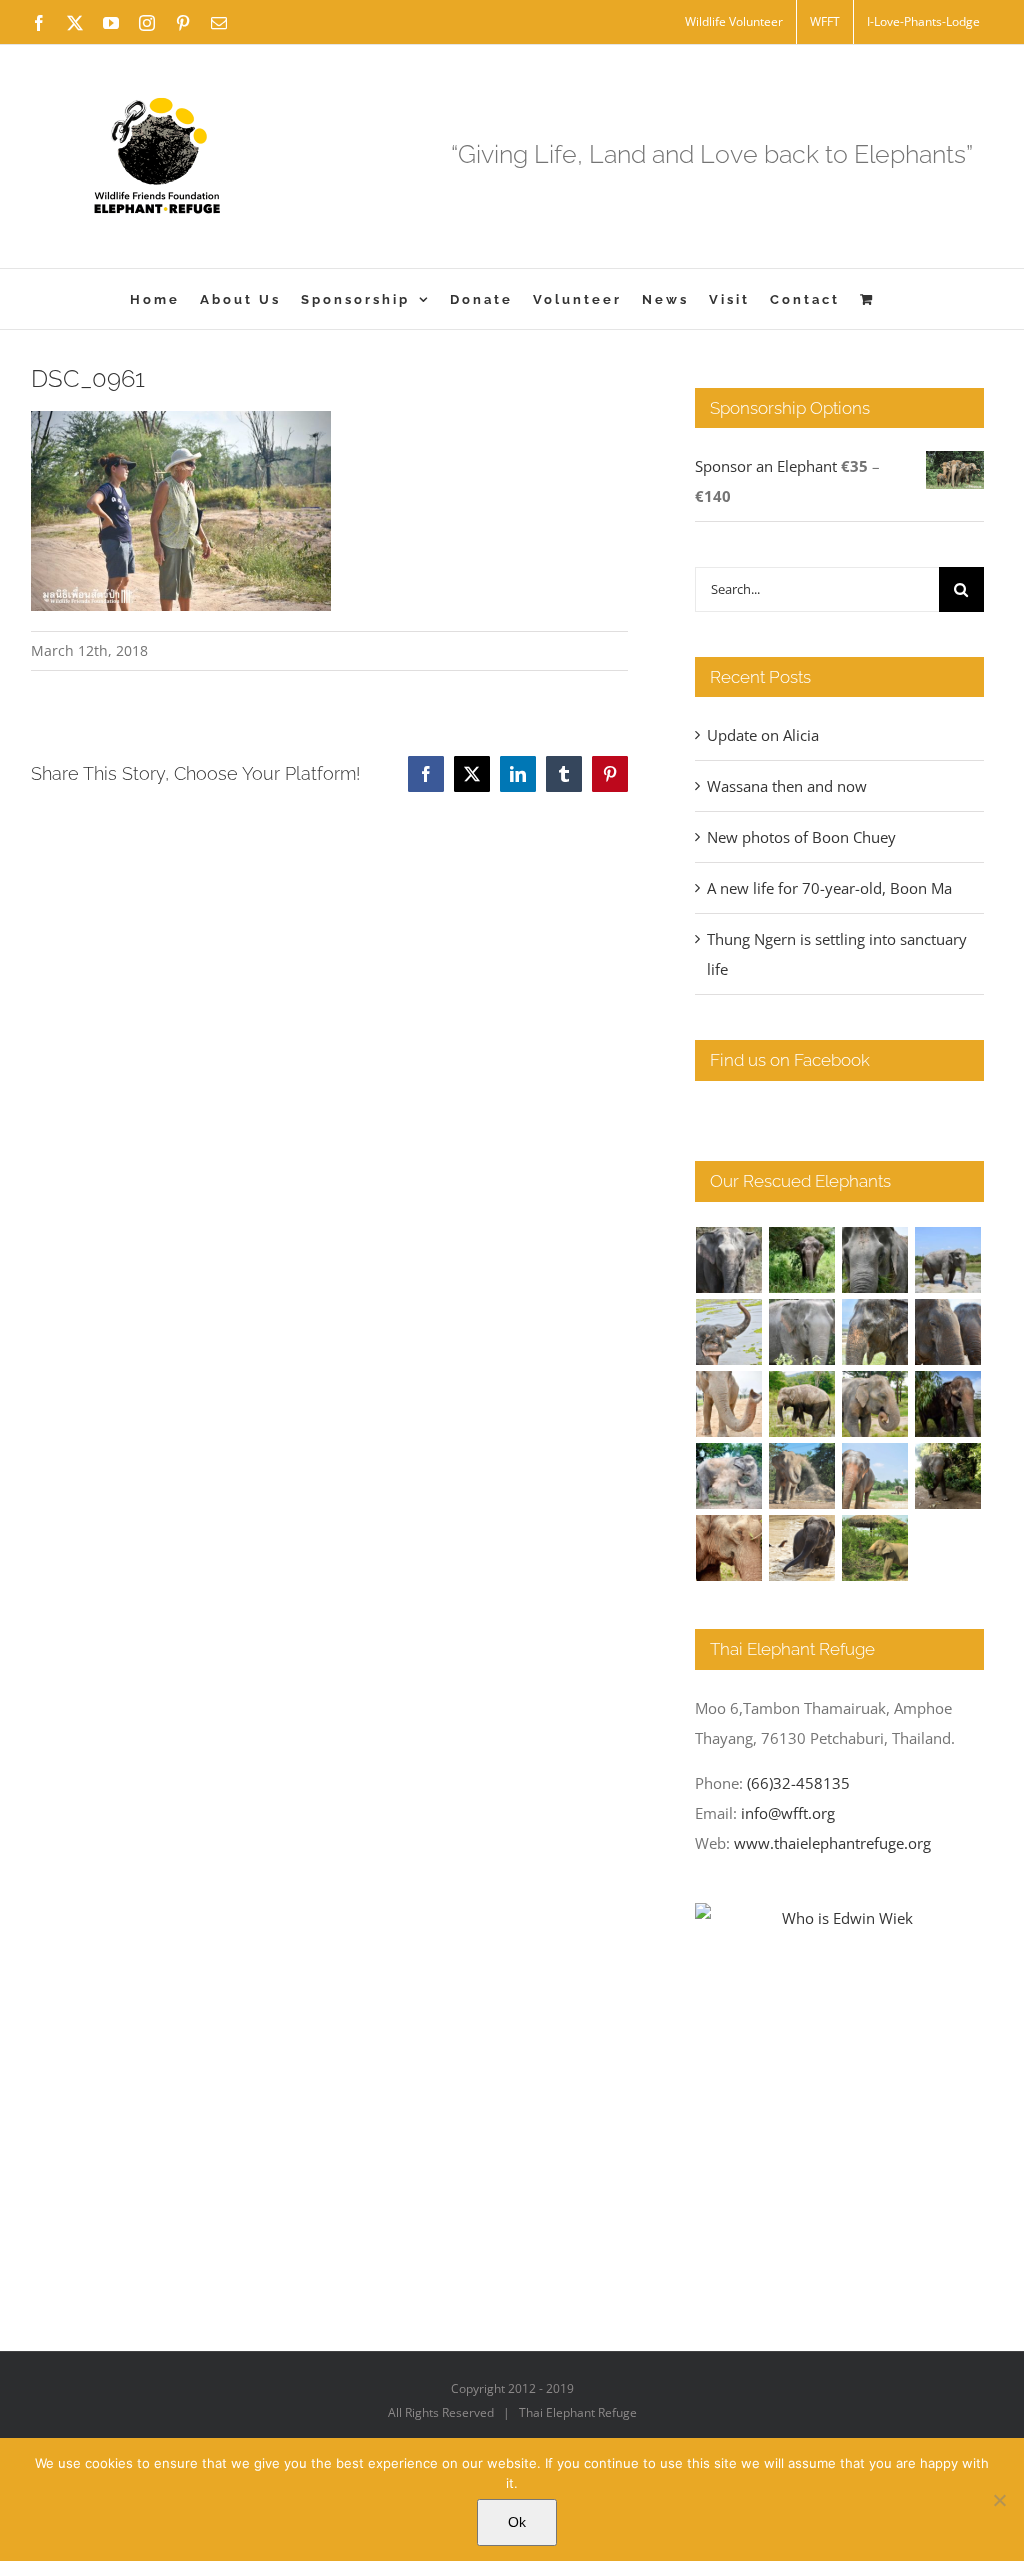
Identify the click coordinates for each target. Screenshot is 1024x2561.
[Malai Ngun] (948, 1404)
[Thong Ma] (948, 1332)
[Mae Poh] (948, 1260)
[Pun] (875, 1476)
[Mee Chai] (875, 1332)
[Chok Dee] (802, 1476)
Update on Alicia (763, 735)
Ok (517, 2522)
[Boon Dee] (802, 1404)
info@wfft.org (788, 1813)
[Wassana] (729, 1476)
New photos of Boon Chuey (801, 837)
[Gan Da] (802, 1332)
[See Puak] (729, 1548)
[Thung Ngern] (802, 1260)
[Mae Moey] (729, 1260)
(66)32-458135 (798, 1783)
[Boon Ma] (875, 1260)
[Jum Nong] (875, 1404)
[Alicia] (729, 1332)
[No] (999, 2500)
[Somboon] (875, 1548)
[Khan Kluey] (802, 1548)
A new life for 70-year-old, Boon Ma (829, 888)
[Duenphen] (948, 1476)
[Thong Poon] (729, 1404)
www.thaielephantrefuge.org (832, 1843)
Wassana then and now (787, 786)
